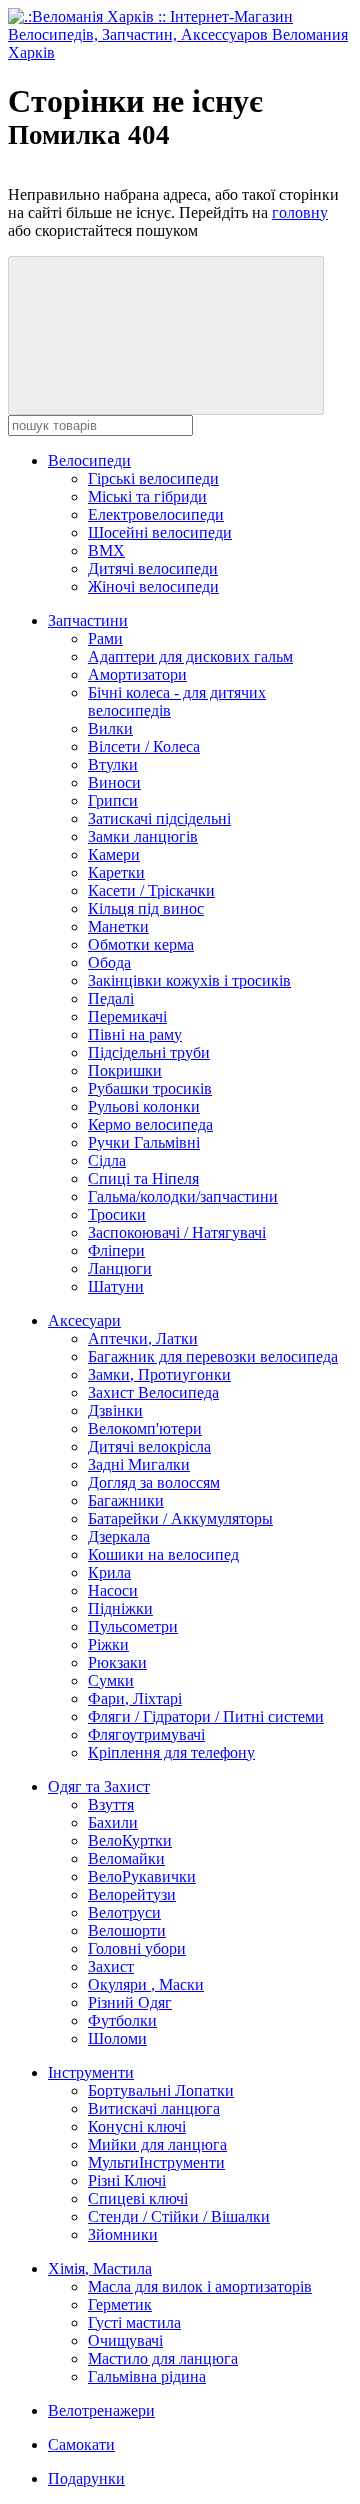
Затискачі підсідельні (159, 818)
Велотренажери (101, 2410)
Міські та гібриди (147, 496)
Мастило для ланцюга (163, 2358)
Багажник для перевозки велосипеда (213, 1356)
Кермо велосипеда (150, 1124)
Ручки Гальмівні (144, 1142)
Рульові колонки (144, 1106)
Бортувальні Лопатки (161, 2090)
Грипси (113, 800)
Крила (109, 1572)
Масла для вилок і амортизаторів (200, 2286)
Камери (114, 854)
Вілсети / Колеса (144, 746)
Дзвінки (115, 1410)
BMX (106, 550)
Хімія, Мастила (100, 2268)
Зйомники (123, 2234)
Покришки (125, 1070)
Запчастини (88, 620)
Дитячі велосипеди (153, 568)
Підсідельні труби (149, 1052)
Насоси (113, 1590)
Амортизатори (137, 674)
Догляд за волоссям (154, 1482)
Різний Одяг (130, 2002)
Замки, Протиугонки (159, 1374)
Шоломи (117, 2038)
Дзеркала (119, 1536)
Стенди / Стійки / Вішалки (179, 2216)
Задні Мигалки (139, 1464)
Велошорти (127, 1930)
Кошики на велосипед (163, 1554)
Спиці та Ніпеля (143, 1178)
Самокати (81, 2444)
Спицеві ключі (138, 2198)
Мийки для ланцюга (157, 2144)
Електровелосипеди (156, 514)
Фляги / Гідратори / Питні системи (206, 1716)
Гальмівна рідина (147, 2376)
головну (300, 212)
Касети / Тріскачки (151, 890)
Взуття (111, 1804)
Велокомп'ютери (145, 1428)
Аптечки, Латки (143, 1338)
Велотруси (124, 1912)
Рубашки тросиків (150, 1088)
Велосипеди (89, 460)
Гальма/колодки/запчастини (183, 1196)
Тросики (117, 1214)
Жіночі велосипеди (153, 586)
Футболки (122, 2020)
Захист (111, 1966)
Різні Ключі (127, 2180)
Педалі (111, 998)
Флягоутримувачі (146, 1734)
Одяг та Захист (99, 1786)
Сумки (111, 1680)
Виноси (114, 782)
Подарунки (86, 2478)
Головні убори (137, 1948)
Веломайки (126, 1858)
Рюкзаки (117, 1662)
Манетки (118, 926)
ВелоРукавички (142, 1876)
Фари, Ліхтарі (135, 1698)
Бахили (113, 1822)
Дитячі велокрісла (149, 1446)
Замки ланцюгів (143, 836)
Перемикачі (127, 1016)
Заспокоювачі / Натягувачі (177, 1232)
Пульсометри (133, 1626)
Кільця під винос (146, 908)
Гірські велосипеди (153, 478)
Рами (105, 638)
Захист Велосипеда (153, 1392)
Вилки (110, 728)
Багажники (126, 1500)
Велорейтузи (132, 1894)
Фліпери (116, 1250)
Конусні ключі (137, 2126)
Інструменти (91, 2072)
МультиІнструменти (156, 2162)
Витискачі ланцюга (154, 2108)
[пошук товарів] (166, 335)
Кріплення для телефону (171, 1752)
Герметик (120, 2304)
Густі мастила (134, 2322)
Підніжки (120, 1608)
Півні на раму (135, 1034)
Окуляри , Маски (146, 1984)
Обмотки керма (141, 944)
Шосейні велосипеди (160, 532)
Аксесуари (84, 1320)
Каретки (116, 872)
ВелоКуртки (130, 1840)
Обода (109, 962)
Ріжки (108, 1644)
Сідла (107, 1160)
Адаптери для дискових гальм (190, 656)
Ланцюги (120, 1268)
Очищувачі (125, 2340)
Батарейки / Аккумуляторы (180, 1518)
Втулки (113, 764)
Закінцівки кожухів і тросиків (189, 980)
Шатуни (116, 1286)
